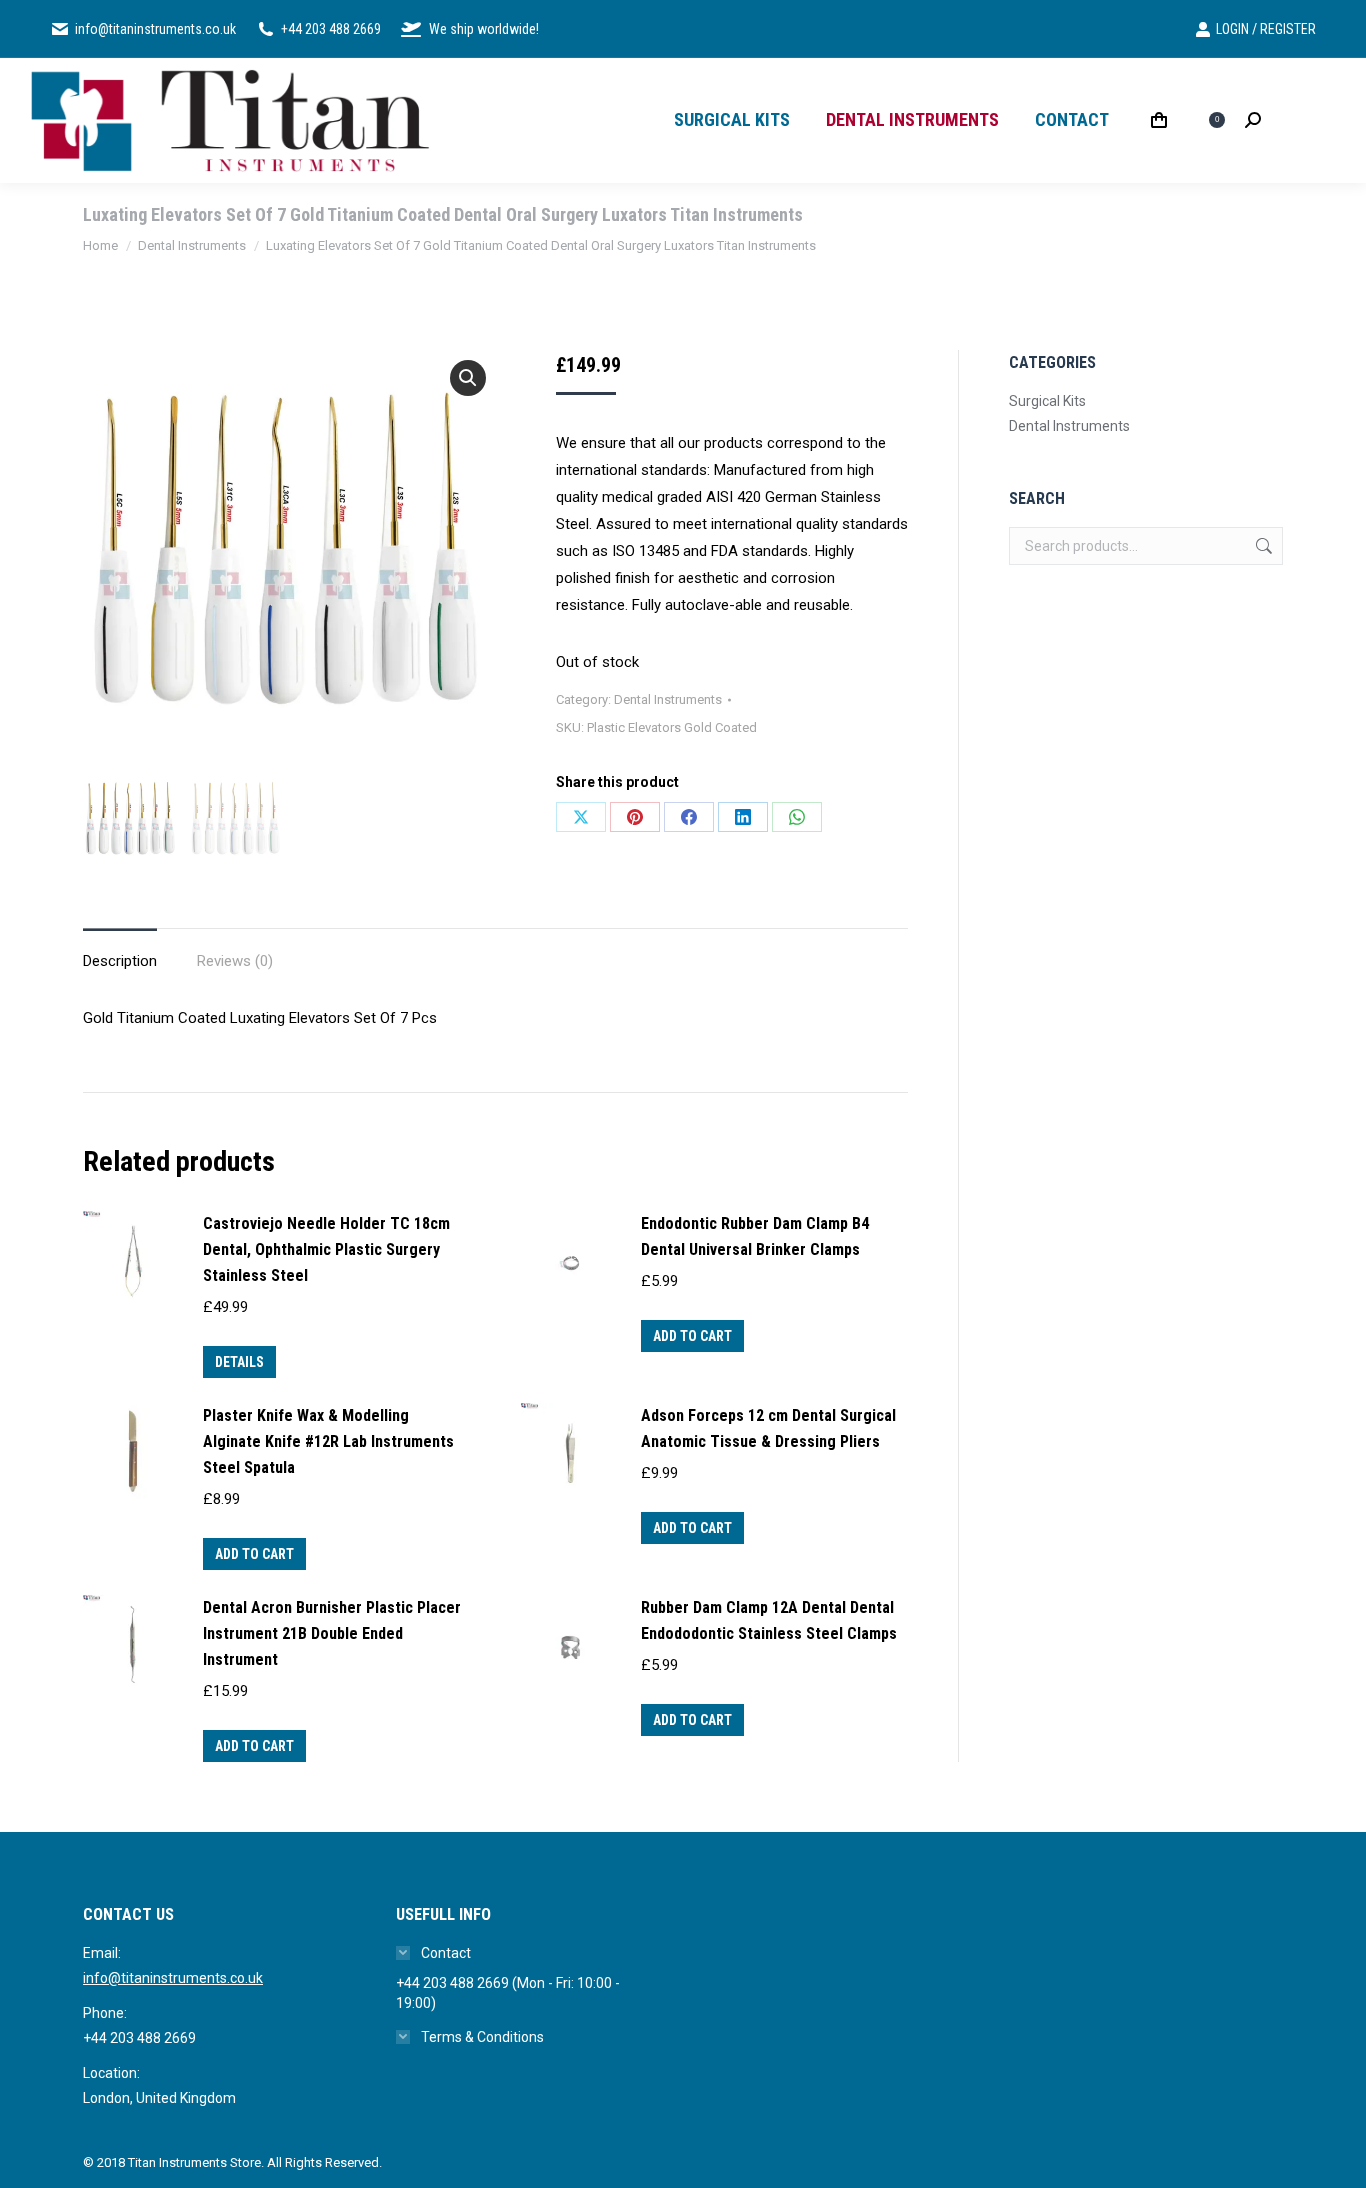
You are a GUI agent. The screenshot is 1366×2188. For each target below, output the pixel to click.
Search (1262, 546)
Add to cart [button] (692, 1336)
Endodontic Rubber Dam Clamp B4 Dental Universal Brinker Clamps (755, 1236)
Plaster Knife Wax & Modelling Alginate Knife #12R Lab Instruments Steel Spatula (328, 1441)
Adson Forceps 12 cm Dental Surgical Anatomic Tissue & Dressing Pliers (768, 1428)
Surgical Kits (1047, 401)
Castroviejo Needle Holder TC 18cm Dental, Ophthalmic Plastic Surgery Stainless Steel (326, 1249)
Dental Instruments (668, 699)
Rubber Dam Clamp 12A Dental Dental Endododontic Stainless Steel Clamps (769, 1620)
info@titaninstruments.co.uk (173, 1978)
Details (239, 1362)
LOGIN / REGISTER (1266, 29)
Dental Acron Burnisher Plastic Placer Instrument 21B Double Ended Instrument (332, 1633)
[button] (468, 378)
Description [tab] (120, 961)
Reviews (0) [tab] (235, 961)
